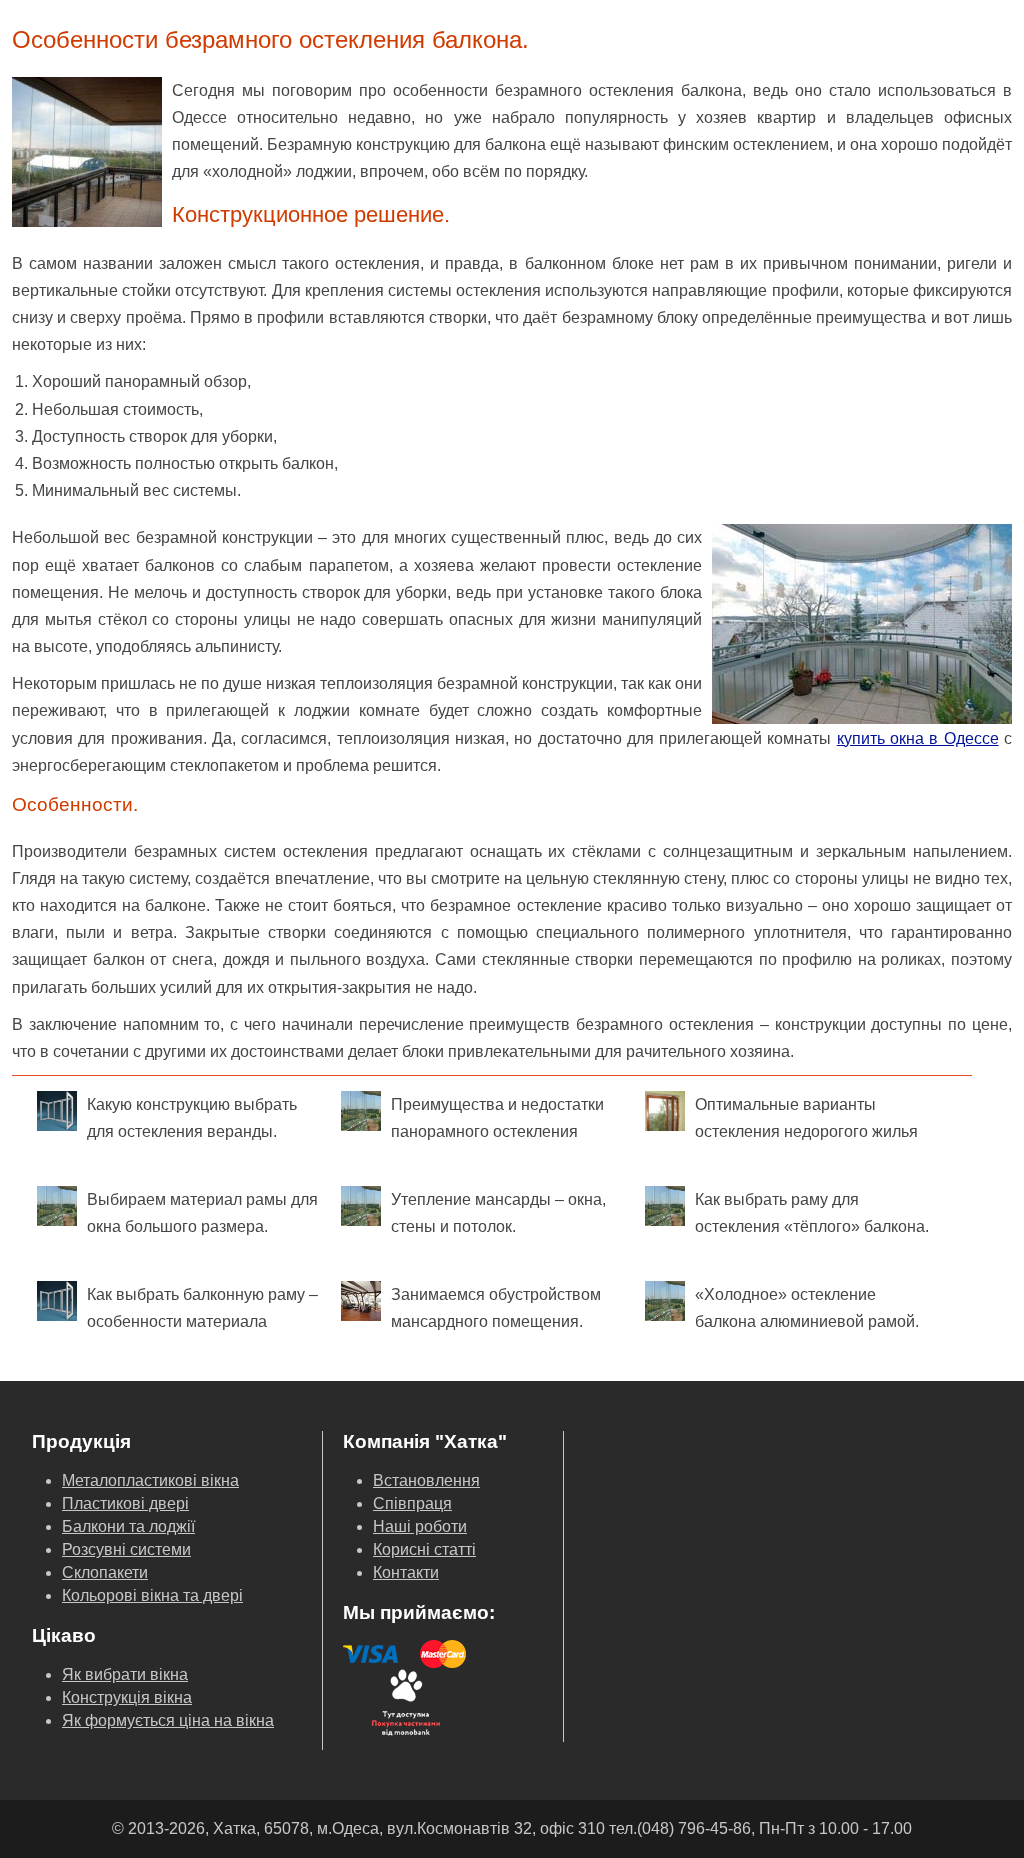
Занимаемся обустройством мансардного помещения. (496, 1308)
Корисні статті (424, 1549)
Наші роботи (420, 1526)
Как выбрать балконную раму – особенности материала (202, 1308)
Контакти (406, 1572)
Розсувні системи (126, 1549)
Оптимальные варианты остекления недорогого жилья (806, 1118)
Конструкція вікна (127, 1697)
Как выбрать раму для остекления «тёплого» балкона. (812, 1213)
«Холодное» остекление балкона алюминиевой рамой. (807, 1308)
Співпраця (412, 1503)
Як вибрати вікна (125, 1674)
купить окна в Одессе (918, 738)
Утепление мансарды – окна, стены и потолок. (498, 1213)
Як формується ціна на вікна (168, 1720)
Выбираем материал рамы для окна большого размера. (202, 1213)
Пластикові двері (125, 1503)
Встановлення (426, 1480)
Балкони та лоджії (128, 1526)
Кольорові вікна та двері (152, 1595)
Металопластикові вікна (150, 1480)
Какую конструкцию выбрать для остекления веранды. (192, 1118)
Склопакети (105, 1572)
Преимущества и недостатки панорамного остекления (497, 1118)
